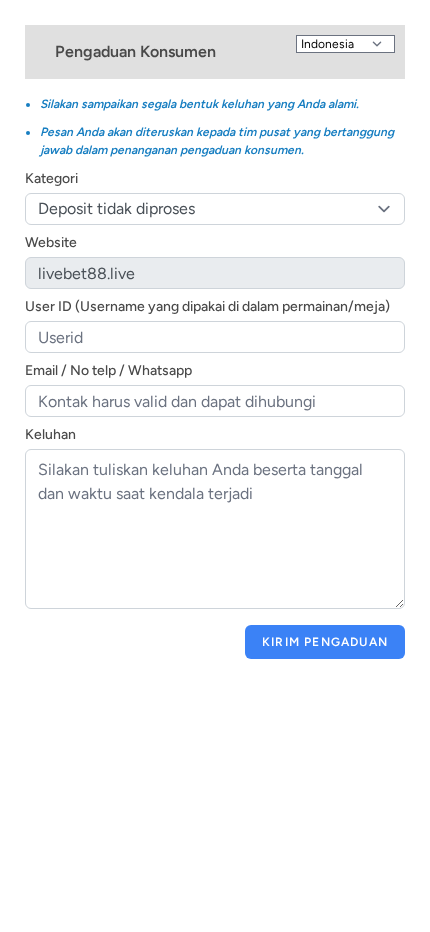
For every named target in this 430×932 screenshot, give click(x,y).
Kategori (51, 178)
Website (51, 242)
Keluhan (50, 434)
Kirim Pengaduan (325, 642)
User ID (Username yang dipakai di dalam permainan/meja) (207, 306)
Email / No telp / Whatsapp (108, 370)
